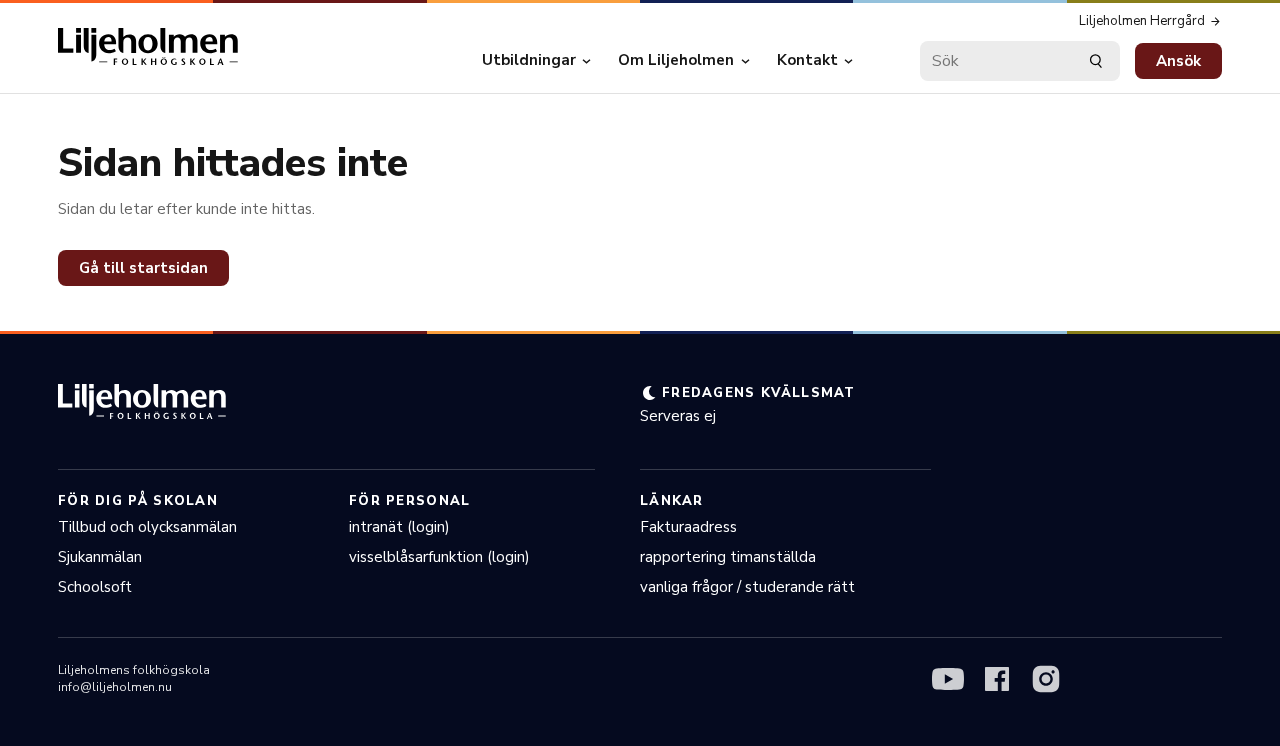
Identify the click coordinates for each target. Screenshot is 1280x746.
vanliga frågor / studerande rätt (747, 587)
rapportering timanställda (728, 557)
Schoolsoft (95, 587)
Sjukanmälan (100, 557)
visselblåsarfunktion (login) (439, 557)
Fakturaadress (688, 527)
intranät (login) (399, 527)
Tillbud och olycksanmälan (147, 527)
